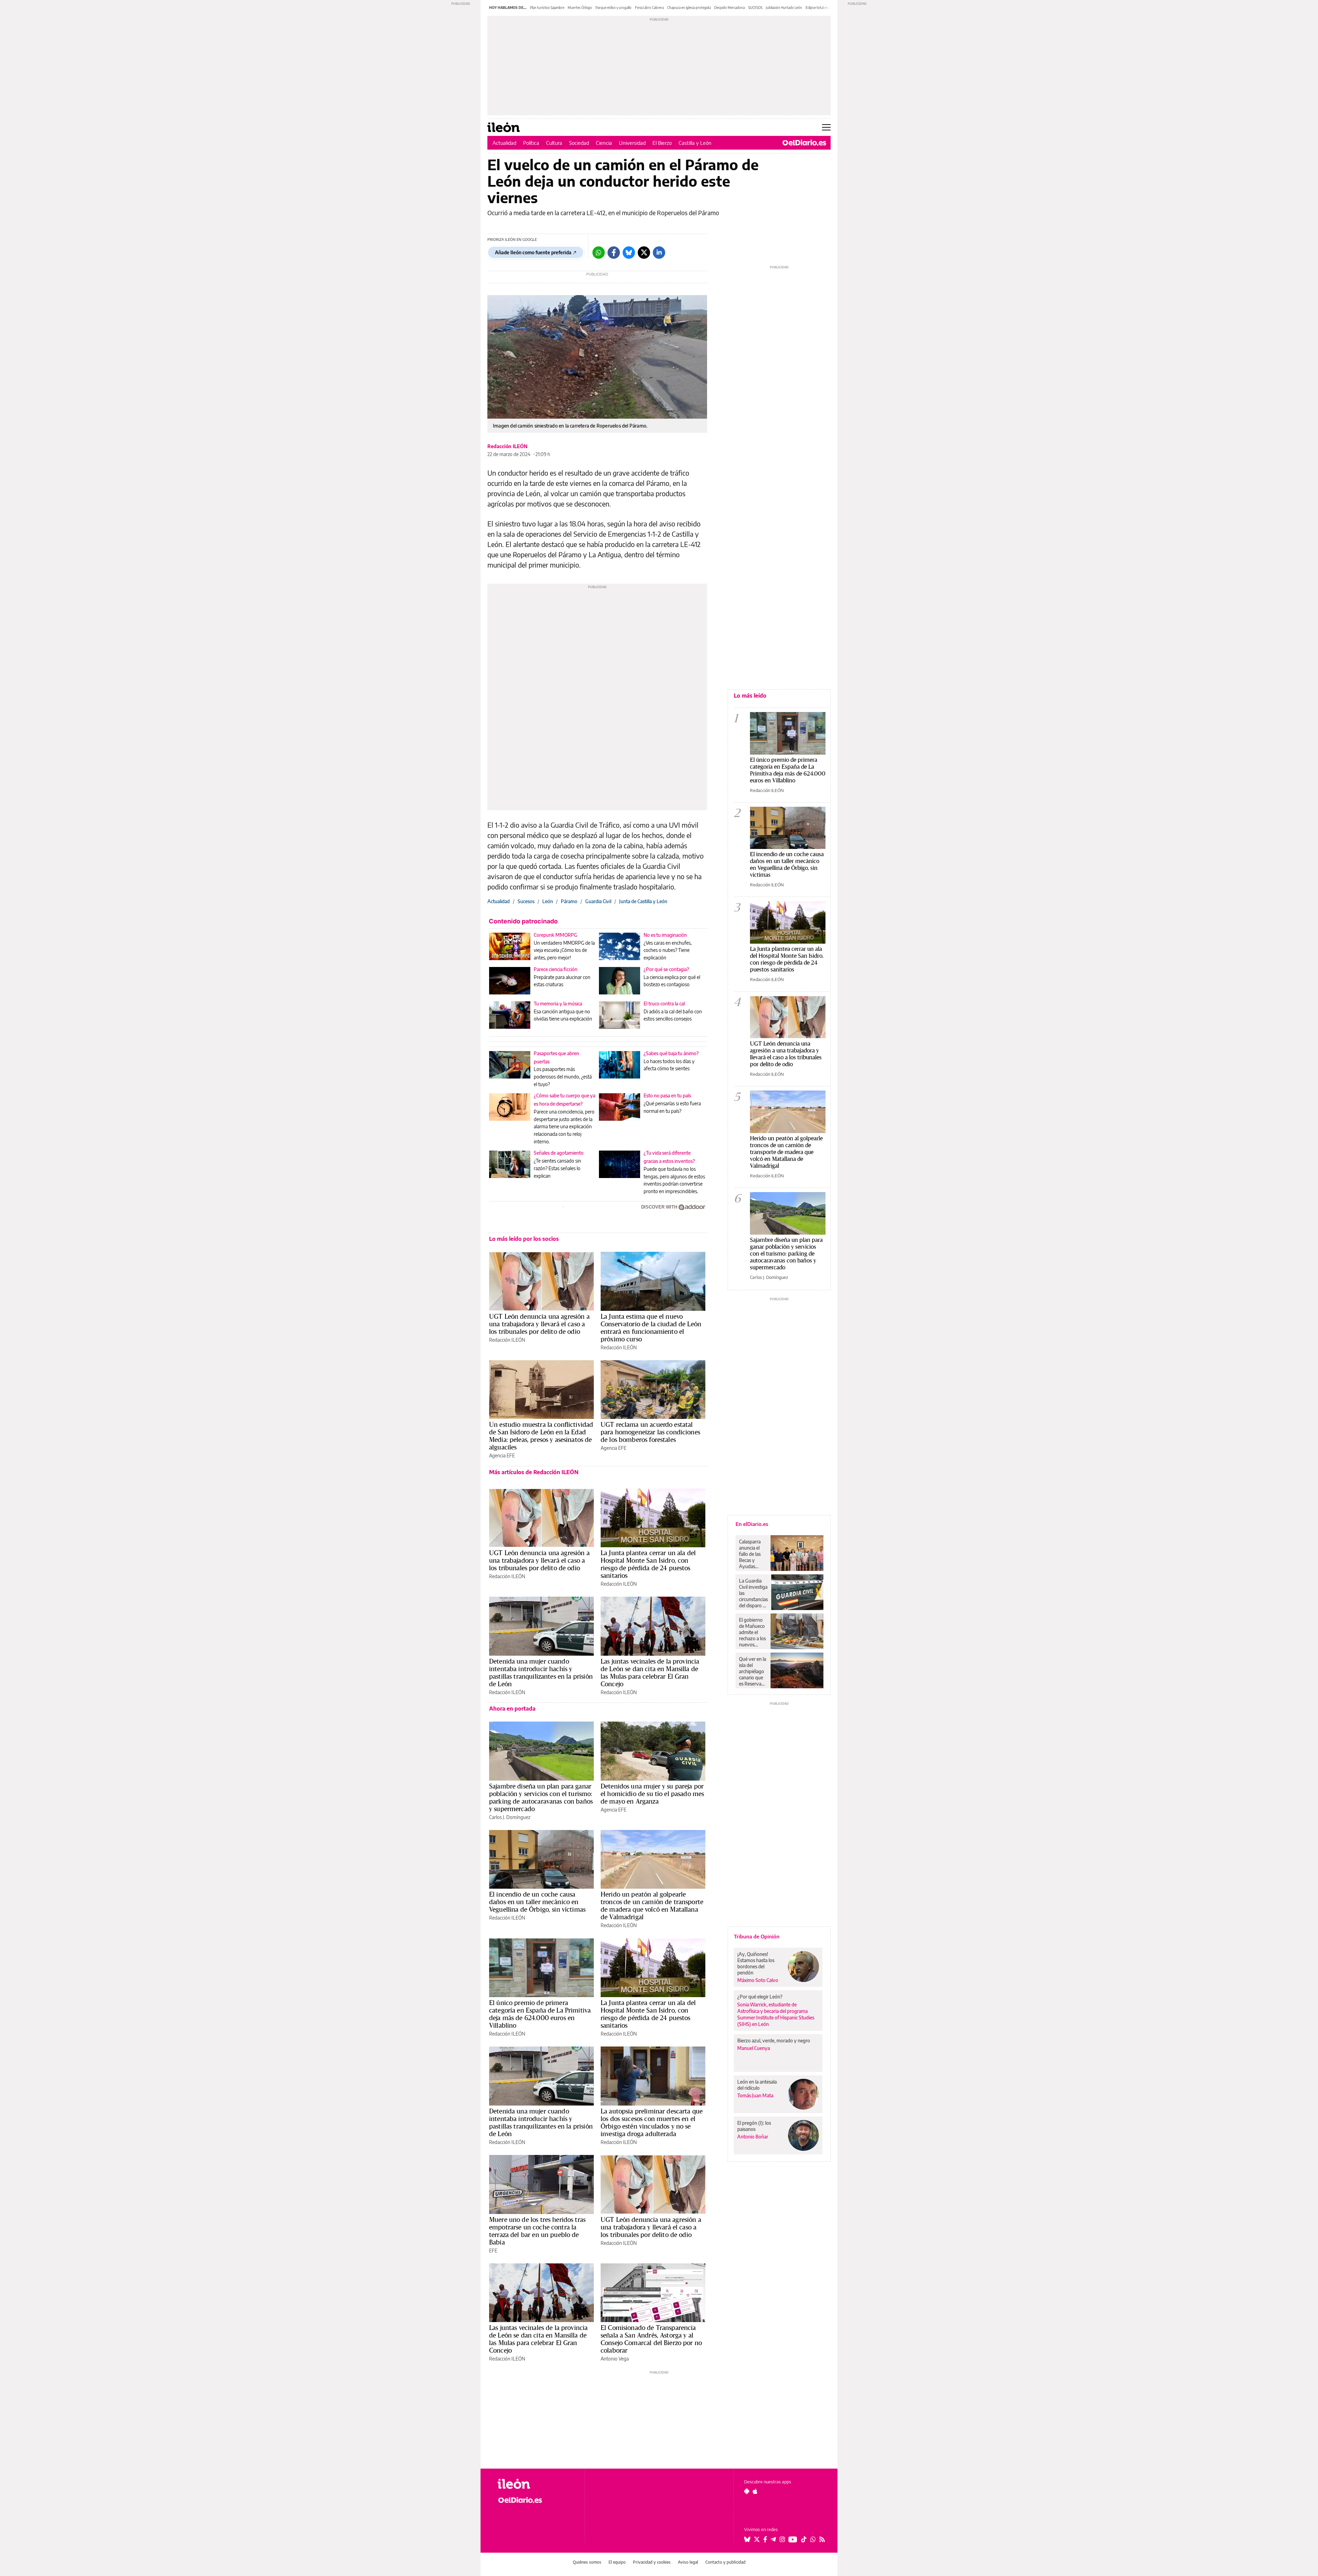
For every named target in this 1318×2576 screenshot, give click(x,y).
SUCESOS (755, 8)
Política (531, 143)
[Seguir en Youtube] (793, 2539)
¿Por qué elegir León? (760, 1997)
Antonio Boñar (753, 2137)
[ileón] (536, 2484)
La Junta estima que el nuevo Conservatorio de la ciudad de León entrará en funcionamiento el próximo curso (651, 1328)
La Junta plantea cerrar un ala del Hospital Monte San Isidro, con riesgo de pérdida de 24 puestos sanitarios (648, 1564)
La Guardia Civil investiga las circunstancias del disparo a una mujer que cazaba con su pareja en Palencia (753, 1593)
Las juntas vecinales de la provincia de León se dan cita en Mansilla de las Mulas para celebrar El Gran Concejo (650, 1672)
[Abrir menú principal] (826, 127)
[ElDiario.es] (804, 143)
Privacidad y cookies (652, 2562)
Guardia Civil (598, 901)
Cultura (554, 143)
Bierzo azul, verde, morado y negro (774, 2041)
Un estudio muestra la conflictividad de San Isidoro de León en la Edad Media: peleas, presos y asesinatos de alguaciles (541, 1436)
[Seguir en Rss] (822, 2539)
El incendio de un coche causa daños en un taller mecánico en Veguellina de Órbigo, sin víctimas (537, 1902)
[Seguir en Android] (747, 2491)
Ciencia (604, 143)
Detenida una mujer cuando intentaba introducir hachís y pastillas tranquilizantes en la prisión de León (541, 1672)
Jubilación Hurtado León (784, 8)
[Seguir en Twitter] (757, 2539)
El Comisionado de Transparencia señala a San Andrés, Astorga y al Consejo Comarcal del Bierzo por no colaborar (651, 2339)
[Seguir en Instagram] (782, 2539)
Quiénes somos (587, 2562)
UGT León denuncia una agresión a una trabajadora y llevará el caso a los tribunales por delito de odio (539, 1324)
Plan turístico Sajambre (547, 8)
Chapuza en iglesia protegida (689, 8)
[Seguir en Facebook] (765, 2539)
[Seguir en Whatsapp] (813, 2539)
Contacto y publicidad (725, 2562)
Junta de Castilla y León (643, 901)
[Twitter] (644, 253)
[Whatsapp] (599, 253)
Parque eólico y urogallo (614, 8)
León (548, 901)
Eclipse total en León (821, 8)
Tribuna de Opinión (757, 1936)
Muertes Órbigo (580, 8)
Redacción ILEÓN (507, 446)
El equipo (617, 2562)
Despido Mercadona (730, 8)
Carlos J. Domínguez (510, 1817)
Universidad (632, 143)
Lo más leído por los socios (524, 1239)
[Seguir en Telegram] (773, 2539)
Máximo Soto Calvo (758, 1980)
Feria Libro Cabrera (649, 8)
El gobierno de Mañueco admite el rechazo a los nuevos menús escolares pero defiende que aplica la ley (753, 1632)
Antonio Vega (615, 2359)
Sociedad (579, 143)
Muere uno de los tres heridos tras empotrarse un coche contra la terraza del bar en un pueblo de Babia (537, 2231)
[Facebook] (614, 253)
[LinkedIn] (659, 253)
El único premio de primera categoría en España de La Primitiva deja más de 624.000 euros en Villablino (540, 2014)
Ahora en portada (512, 1709)
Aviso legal (688, 2562)
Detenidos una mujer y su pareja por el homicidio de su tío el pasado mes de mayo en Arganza (652, 1794)
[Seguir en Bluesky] (747, 2539)
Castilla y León (695, 143)
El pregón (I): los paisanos (754, 2126)
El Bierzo (662, 143)
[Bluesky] (629, 253)
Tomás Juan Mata (755, 2095)
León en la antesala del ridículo (757, 2085)
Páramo (569, 901)
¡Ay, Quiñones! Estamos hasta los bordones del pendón (756, 1963)
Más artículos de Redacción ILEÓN (534, 1472)
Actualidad (504, 143)
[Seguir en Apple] (755, 2491)
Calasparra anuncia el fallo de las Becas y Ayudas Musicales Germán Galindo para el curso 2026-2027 (752, 1554)
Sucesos (526, 901)
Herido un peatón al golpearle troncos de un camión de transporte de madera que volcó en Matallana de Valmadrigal (652, 1905)
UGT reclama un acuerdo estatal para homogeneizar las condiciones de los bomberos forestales (650, 1432)
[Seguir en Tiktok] (804, 2539)
